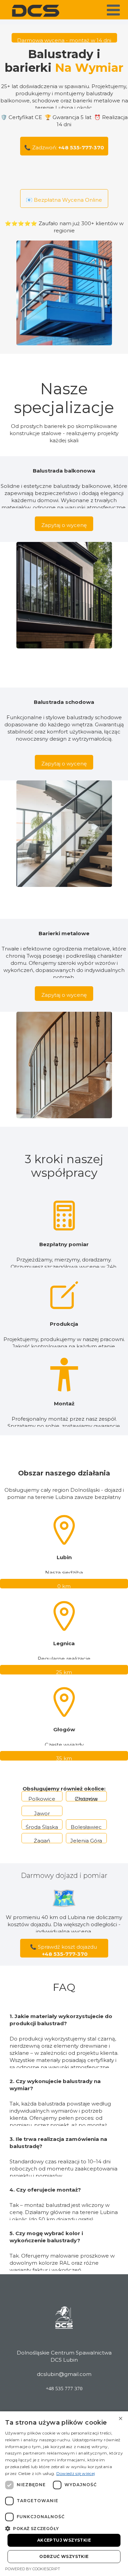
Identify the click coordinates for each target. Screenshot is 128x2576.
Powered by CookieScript (33, 2569)
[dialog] (64, 2494)
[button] (64, 2528)
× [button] (120, 2419)
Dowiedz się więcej (76, 2473)
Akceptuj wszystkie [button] (64, 2540)
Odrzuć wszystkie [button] (64, 2556)
